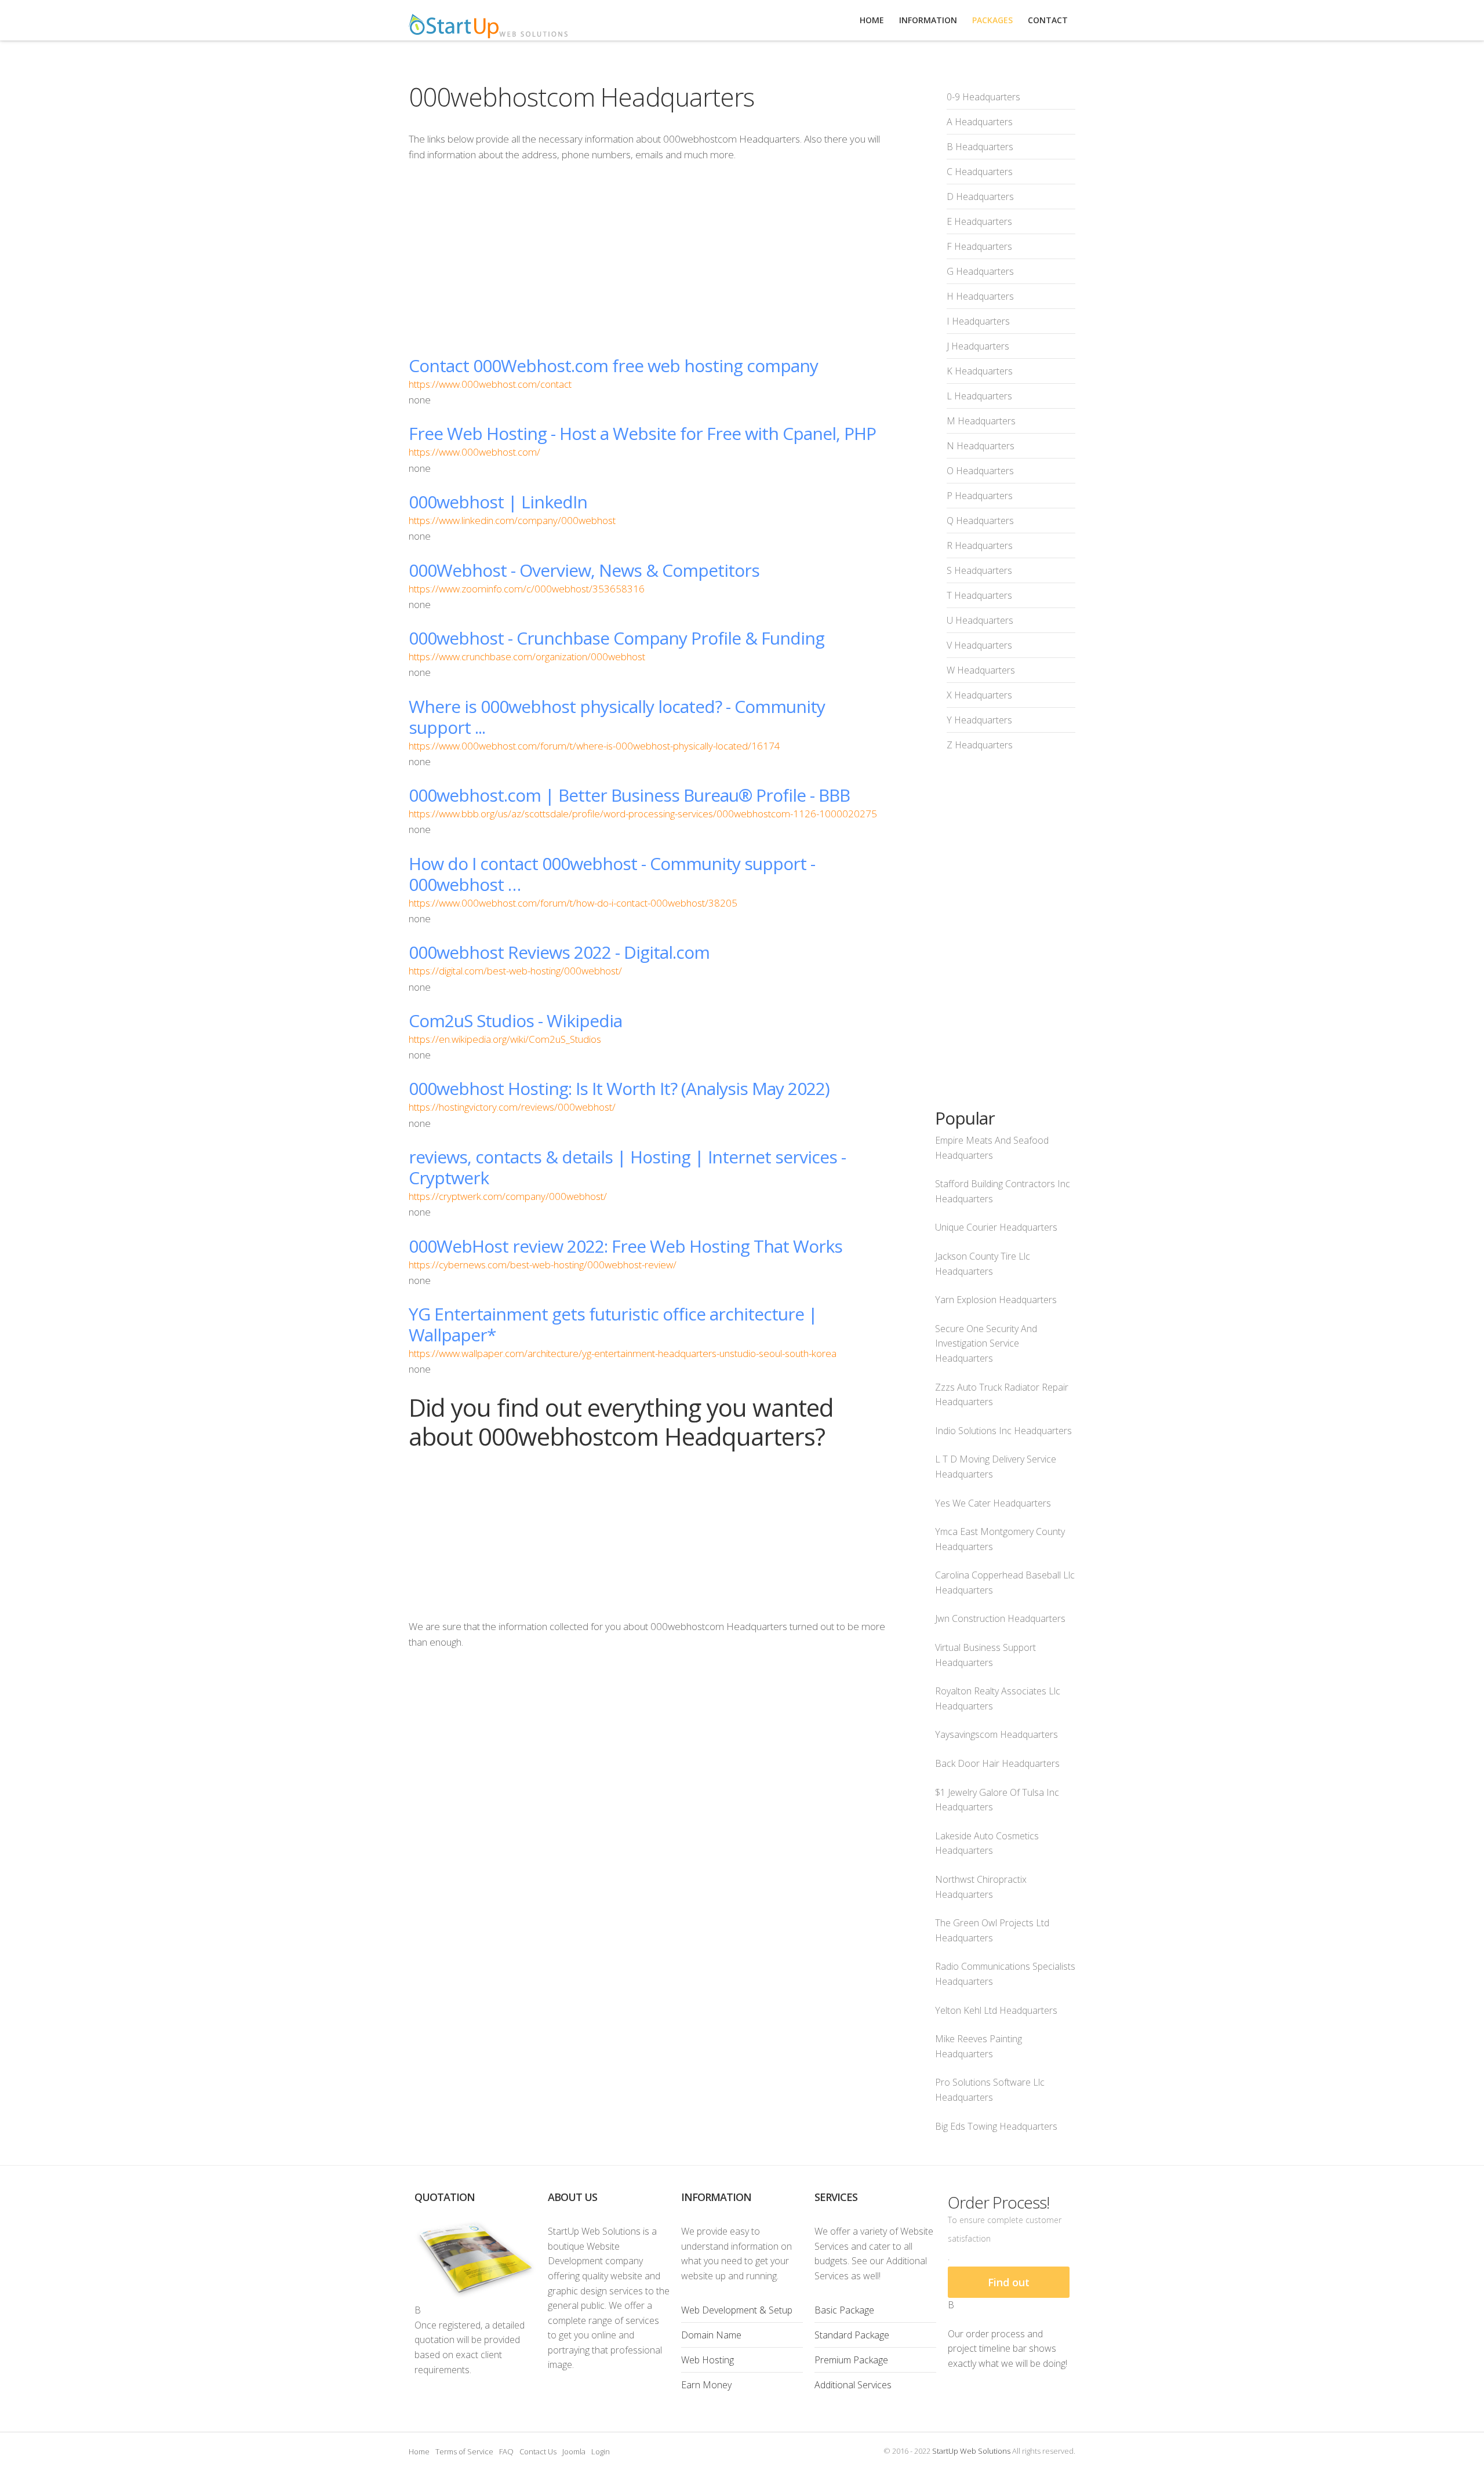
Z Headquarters (980, 745)
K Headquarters (980, 371)
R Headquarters (980, 545)
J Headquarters (978, 346)
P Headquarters (980, 496)
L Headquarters (979, 396)
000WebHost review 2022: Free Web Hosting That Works (625, 1246)
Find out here (1009, 2287)
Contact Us (538, 2451)
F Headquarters (979, 246)
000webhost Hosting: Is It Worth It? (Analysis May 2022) (619, 1088)
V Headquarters (979, 645)
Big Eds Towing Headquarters (996, 2126)
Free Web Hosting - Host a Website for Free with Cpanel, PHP (642, 433)
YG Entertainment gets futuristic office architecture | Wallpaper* (613, 1324)
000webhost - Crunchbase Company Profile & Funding (616, 638)
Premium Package (851, 2360)
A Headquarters (980, 122)
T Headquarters (979, 595)
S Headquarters (979, 570)
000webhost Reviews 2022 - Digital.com (559, 952)
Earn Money (706, 2385)
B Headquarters (980, 147)
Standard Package (852, 2335)
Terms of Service (464, 2451)
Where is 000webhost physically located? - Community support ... (617, 717)
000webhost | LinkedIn (498, 502)
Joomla (574, 2451)
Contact (1048, 20)
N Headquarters (981, 446)
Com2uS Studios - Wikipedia (515, 1021)
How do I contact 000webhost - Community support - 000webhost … (612, 874)
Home (419, 2451)
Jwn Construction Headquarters (1000, 1618)
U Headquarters (980, 620)
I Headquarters (978, 321)
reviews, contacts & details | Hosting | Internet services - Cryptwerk (627, 1167)
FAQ (506, 2451)
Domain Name (711, 2335)
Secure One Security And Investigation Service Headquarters (986, 1343)
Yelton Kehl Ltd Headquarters (996, 2010)
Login (601, 2451)
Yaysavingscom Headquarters (996, 1734)
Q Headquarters (980, 521)
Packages (992, 20)
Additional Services (853, 2385)
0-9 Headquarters (983, 97)
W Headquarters (981, 670)
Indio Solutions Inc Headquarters (1003, 1431)
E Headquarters (979, 221)
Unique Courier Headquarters (996, 1227)
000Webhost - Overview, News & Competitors (584, 570)
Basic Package (844, 2310)
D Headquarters (980, 197)
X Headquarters (979, 695)
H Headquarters (980, 296)
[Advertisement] (649, 259)
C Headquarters (980, 172)
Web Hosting (708, 2360)
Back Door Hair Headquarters (997, 1763)
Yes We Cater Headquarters (993, 1503)
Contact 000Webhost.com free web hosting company (613, 365)
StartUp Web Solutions (971, 2451)
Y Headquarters (979, 720)
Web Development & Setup (737, 2310)
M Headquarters (981, 421)
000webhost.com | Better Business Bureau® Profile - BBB (629, 795)
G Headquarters (980, 271)
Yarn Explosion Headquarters (996, 1300)
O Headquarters (980, 471)
